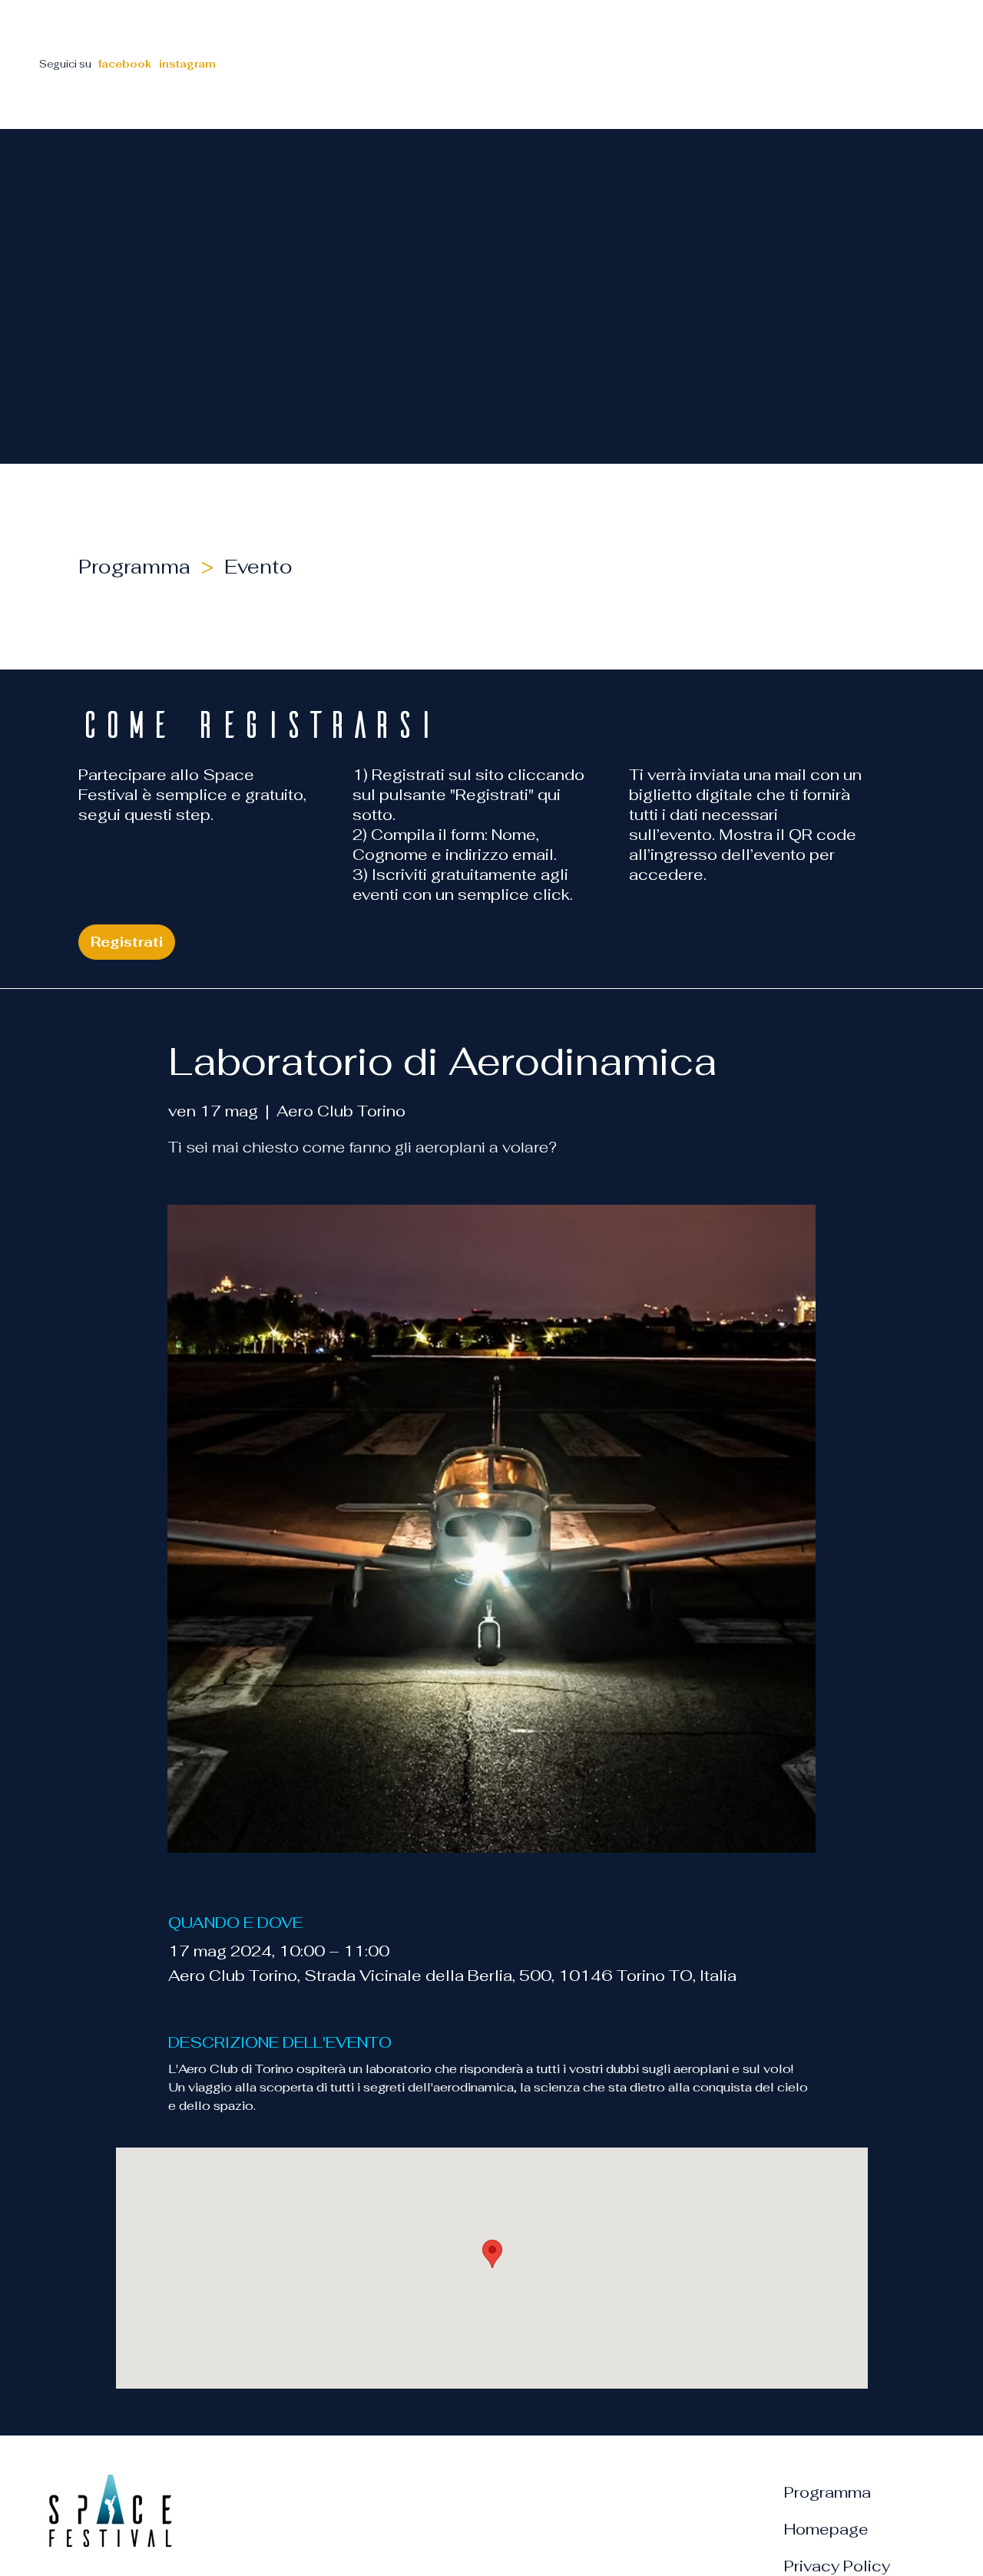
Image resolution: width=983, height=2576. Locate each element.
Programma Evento (191, 567)
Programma (827, 2492)
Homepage (826, 2529)
